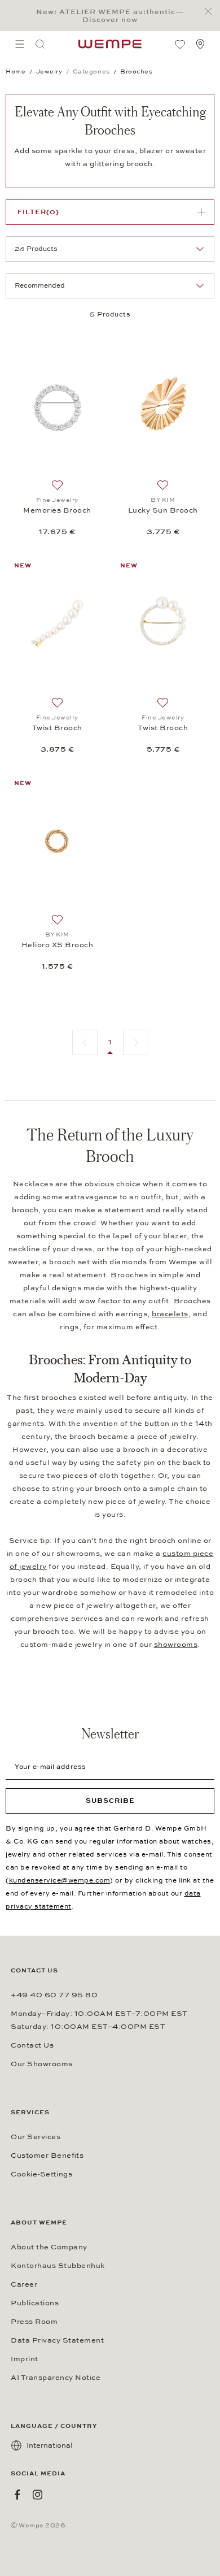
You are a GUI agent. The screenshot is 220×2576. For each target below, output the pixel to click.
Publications (35, 2303)
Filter (38, 212)
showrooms (176, 1645)
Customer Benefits (47, 2156)
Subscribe (110, 1801)
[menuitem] (20, 44)
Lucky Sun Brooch (163, 510)
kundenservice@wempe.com (60, 1880)
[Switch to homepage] (110, 44)
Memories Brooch (57, 510)
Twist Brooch (57, 728)
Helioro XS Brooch (58, 945)
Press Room (34, 2322)
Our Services (36, 2137)
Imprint (25, 2359)
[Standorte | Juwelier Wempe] (200, 44)
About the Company (49, 2247)
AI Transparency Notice (56, 2378)
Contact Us (32, 2045)
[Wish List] (180, 44)
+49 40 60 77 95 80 (54, 1995)
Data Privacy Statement (57, 2340)
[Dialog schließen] (211, 12)
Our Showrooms (42, 2064)
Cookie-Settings (41, 2174)
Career (24, 2284)
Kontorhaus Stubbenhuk (58, 2266)
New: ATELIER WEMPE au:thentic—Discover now (110, 16)
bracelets (170, 1314)
